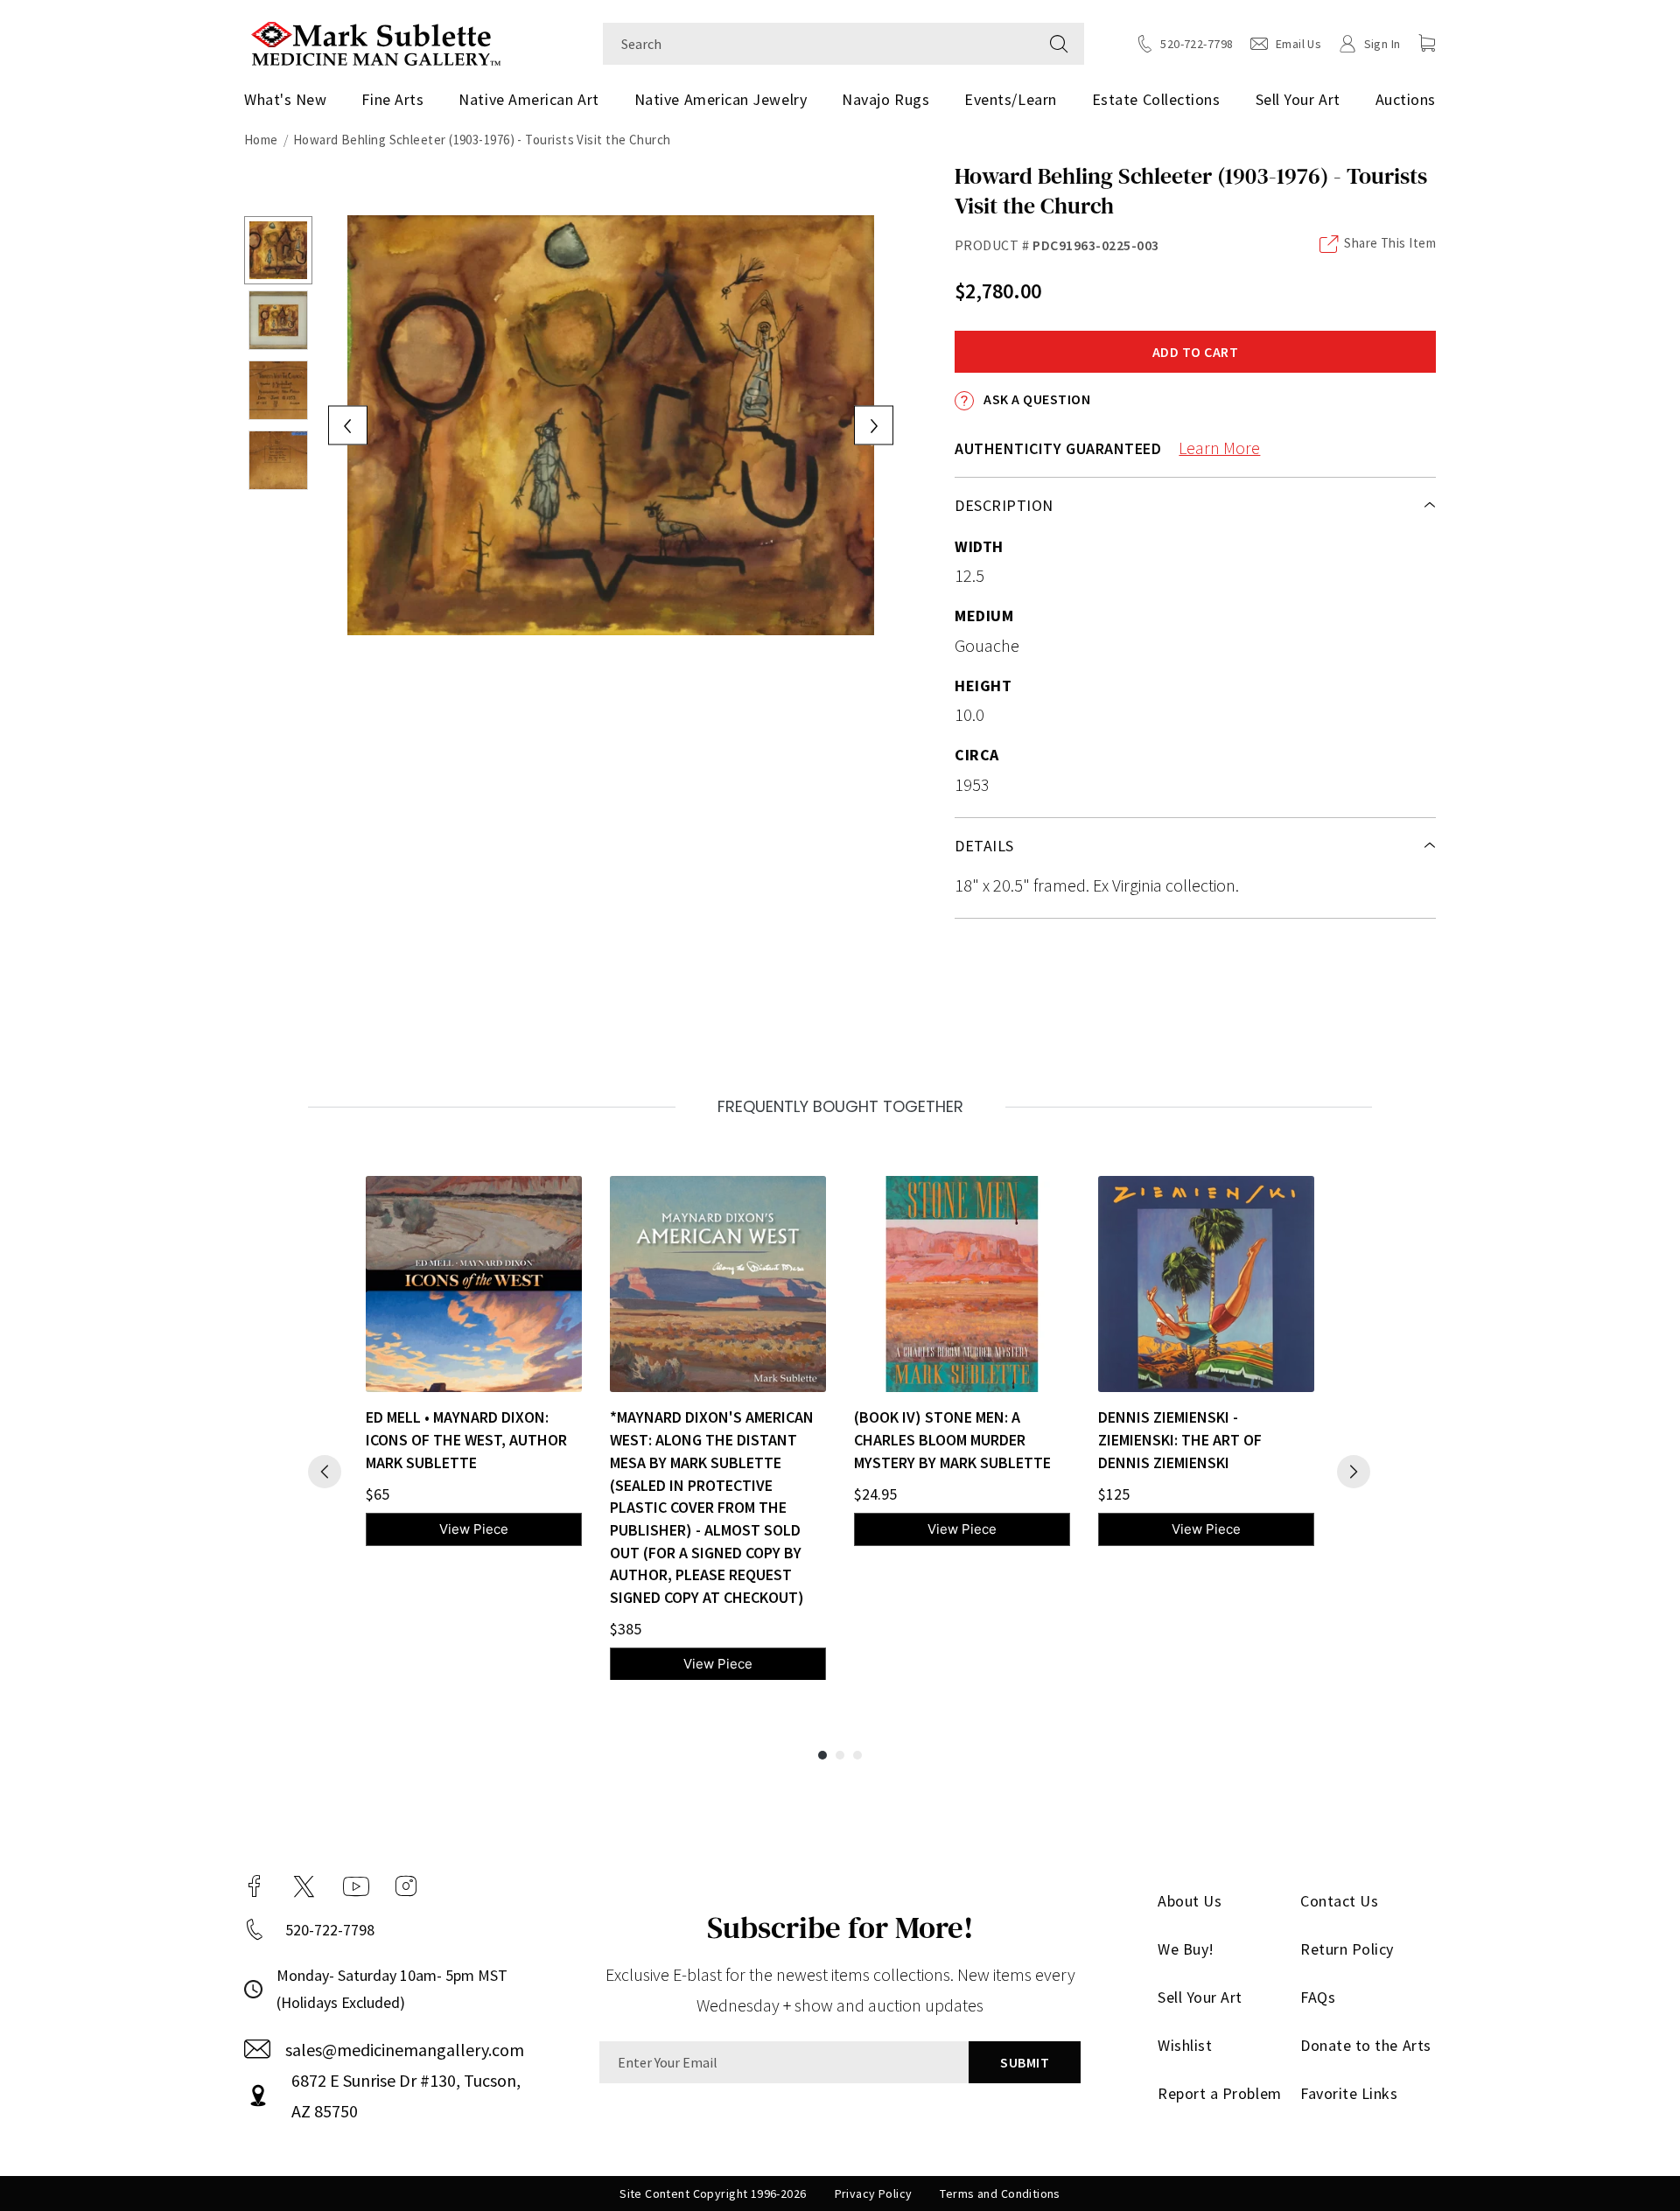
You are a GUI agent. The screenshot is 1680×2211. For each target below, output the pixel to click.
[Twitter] (304, 1886)
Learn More (1219, 448)
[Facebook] (255, 1886)
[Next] (1354, 1472)
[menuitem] (292, 100)
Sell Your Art (1298, 99)
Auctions (1406, 99)
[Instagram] (406, 1886)
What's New (285, 99)
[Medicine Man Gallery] (376, 42)
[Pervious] (325, 1472)
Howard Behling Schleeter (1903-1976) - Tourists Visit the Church (482, 140)
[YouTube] (356, 1886)
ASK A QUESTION (1036, 399)
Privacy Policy (874, 2194)
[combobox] (819, 44)
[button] (1427, 43)
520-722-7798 (330, 1930)
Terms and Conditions (1000, 2194)
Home (261, 140)
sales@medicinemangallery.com (405, 2050)
